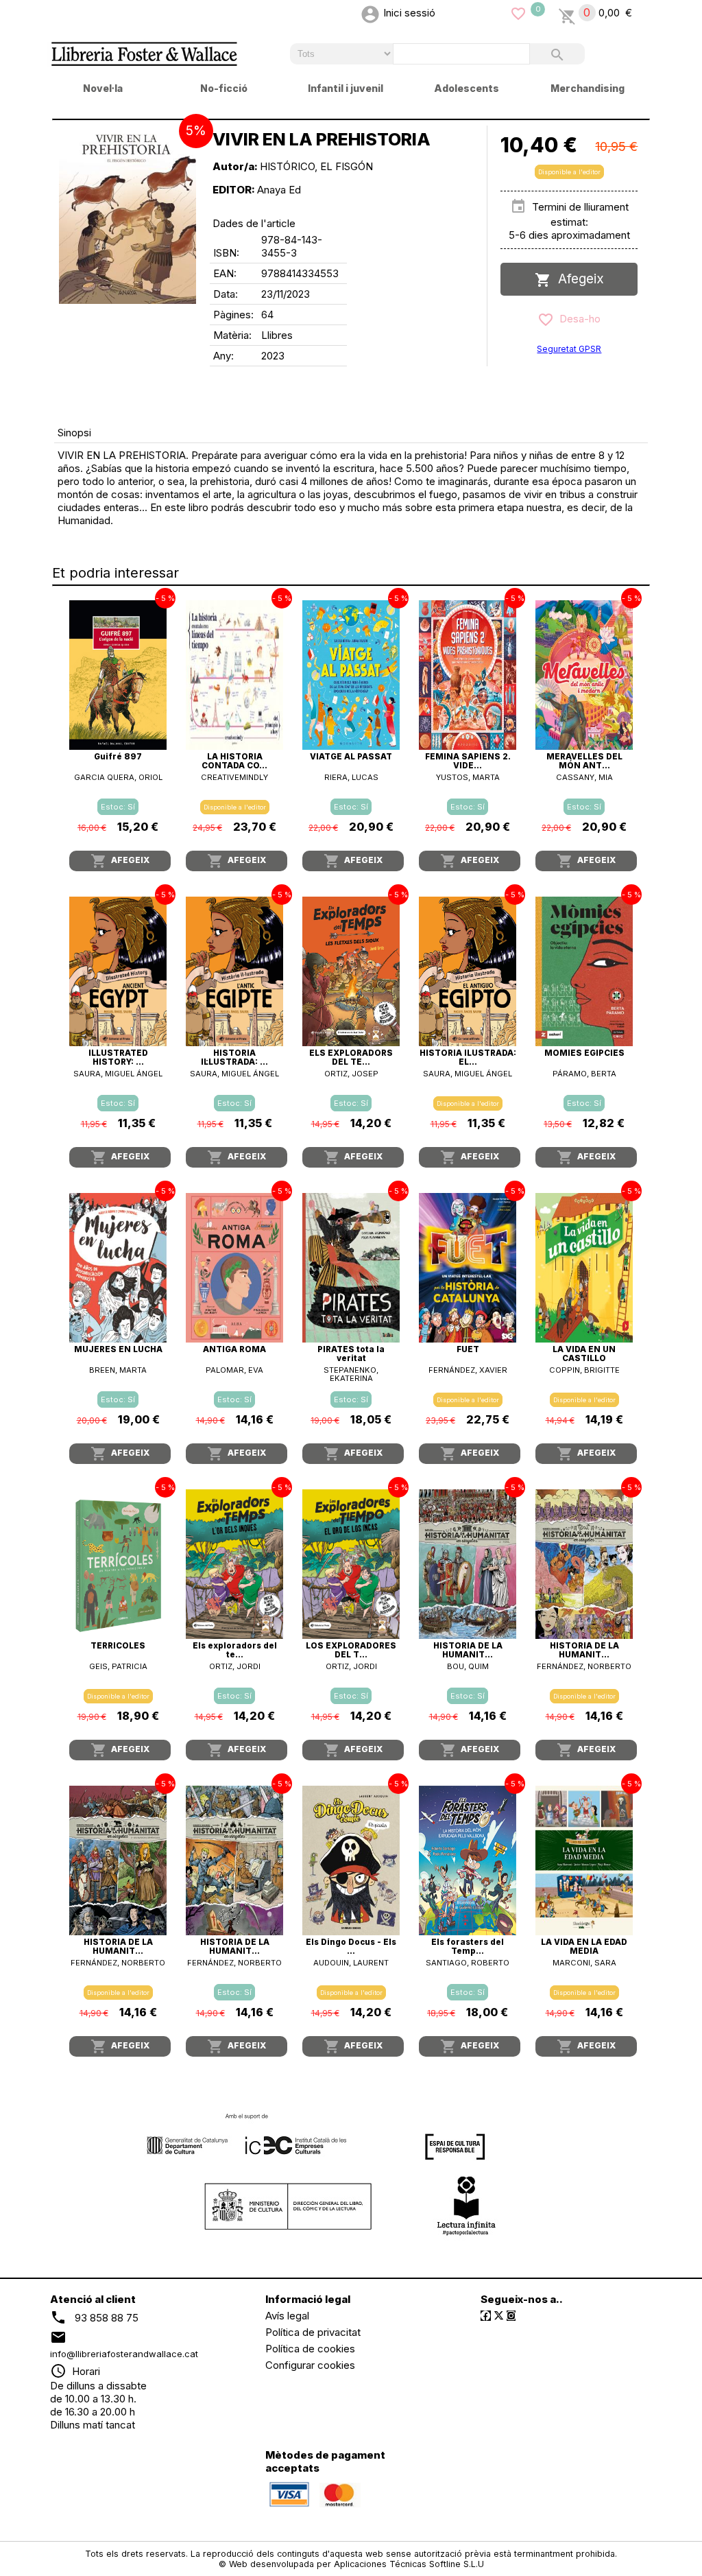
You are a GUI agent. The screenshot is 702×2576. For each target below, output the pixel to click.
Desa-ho (577, 319)
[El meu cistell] (567, 13)
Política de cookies (310, 2349)
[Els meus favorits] (518, 13)
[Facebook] (486, 2316)
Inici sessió (409, 13)
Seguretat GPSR (569, 349)
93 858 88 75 (107, 2317)
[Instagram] (511, 2316)
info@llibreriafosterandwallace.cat (124, 2354)
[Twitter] (499, 2316)
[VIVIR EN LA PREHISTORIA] (128, 215)
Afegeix (578, 279)
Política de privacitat (313, 2332)
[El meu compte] (370, 13)
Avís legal (287, 2316)
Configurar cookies (310, 2365)
